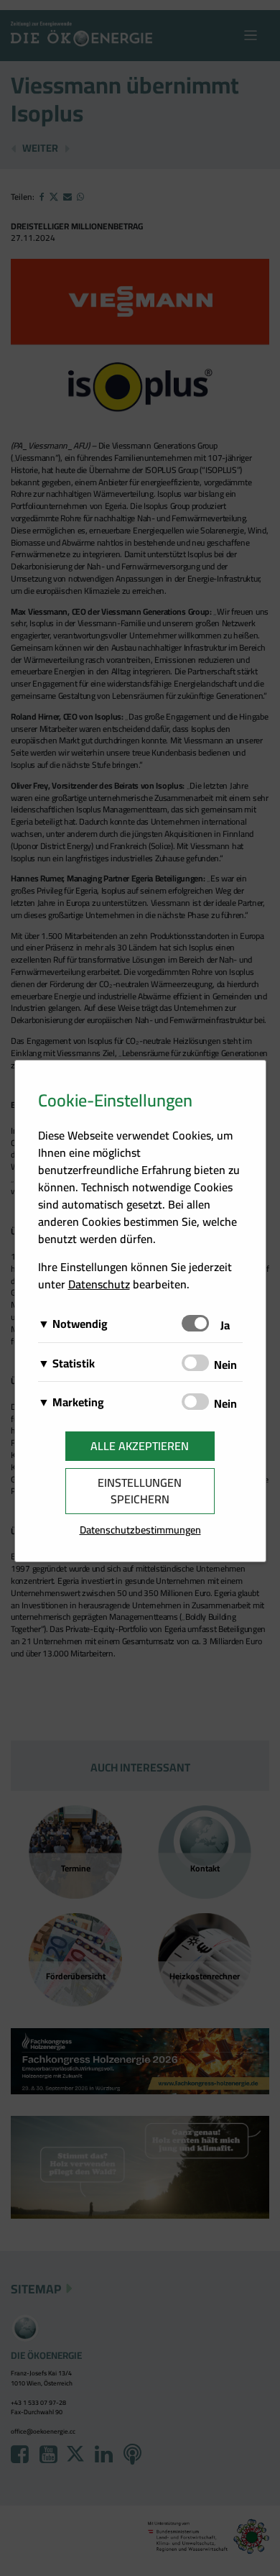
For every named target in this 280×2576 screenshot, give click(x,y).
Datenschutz (99, 1284)
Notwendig (80, 1324)
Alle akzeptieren (140, 1446)
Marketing (78, 1402)
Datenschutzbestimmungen (140, 1530)
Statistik (74, 1363)
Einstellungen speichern (140, 1491)
